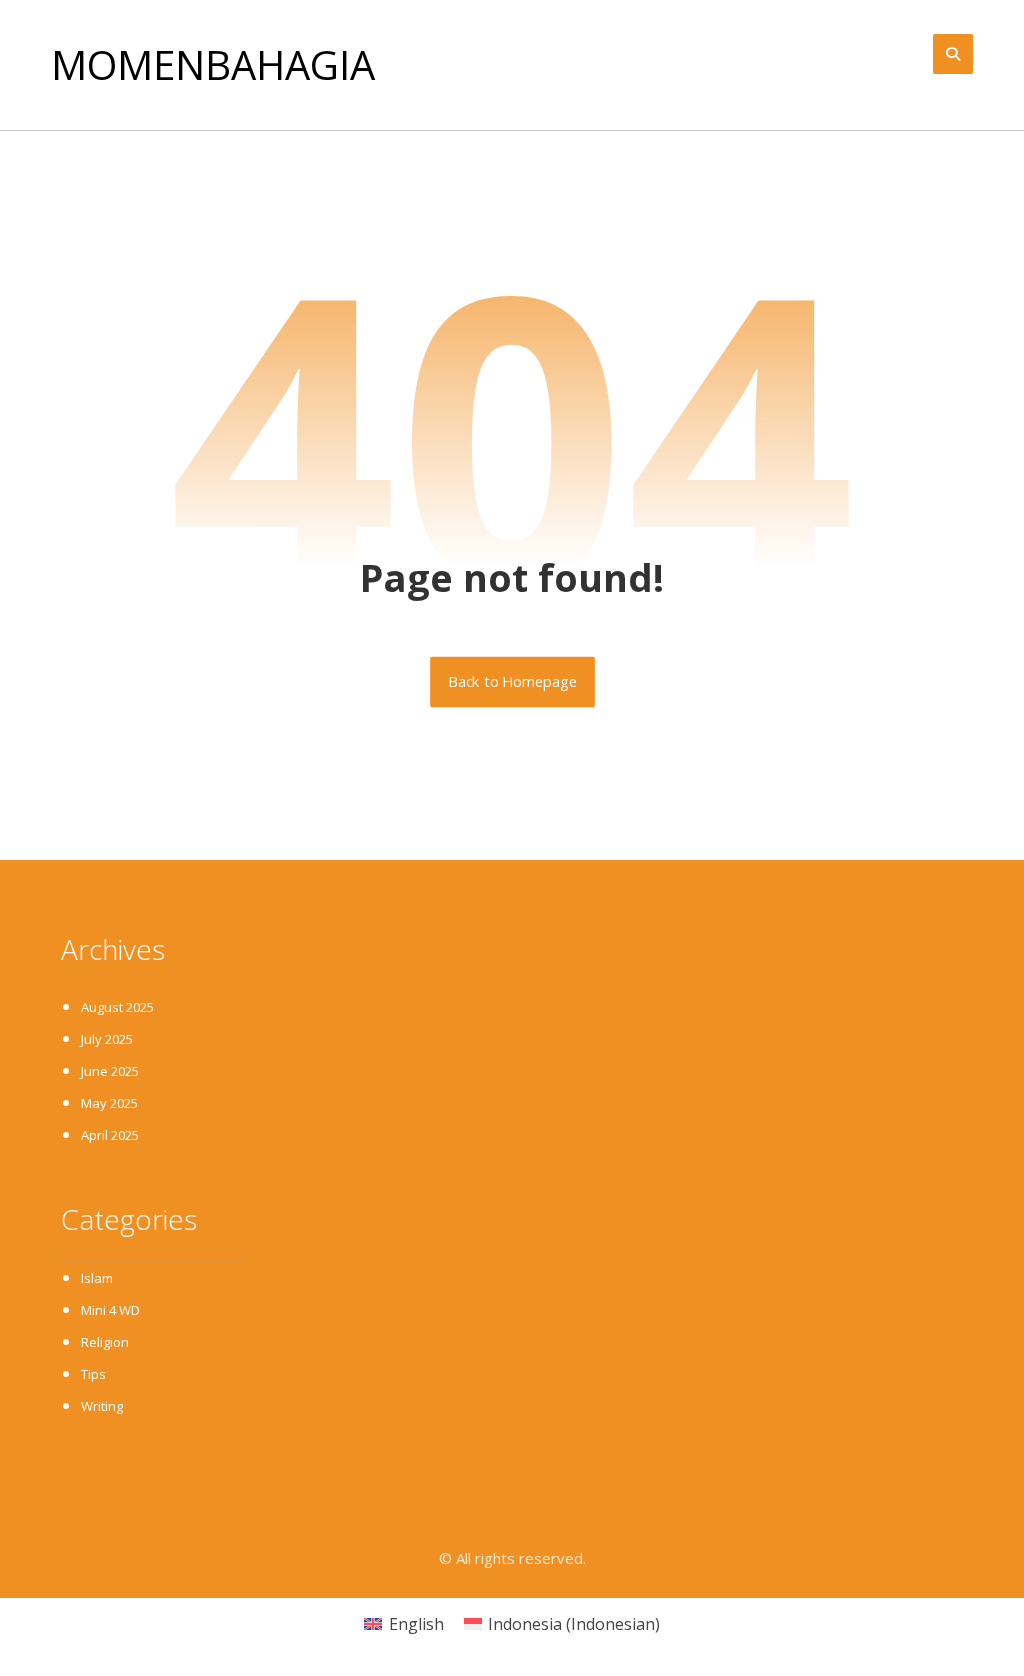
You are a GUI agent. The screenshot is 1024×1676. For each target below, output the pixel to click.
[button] (953, 54)
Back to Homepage (512, 682)
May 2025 (109, 1103)
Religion (105, 1342)
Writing (102, 1406)
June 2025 (110, 1071)
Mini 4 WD (110, 1310)
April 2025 (110, 1135)
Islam (97, 1278)
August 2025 (117, 1007)
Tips (93, 1374)
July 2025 (107, 1039)
